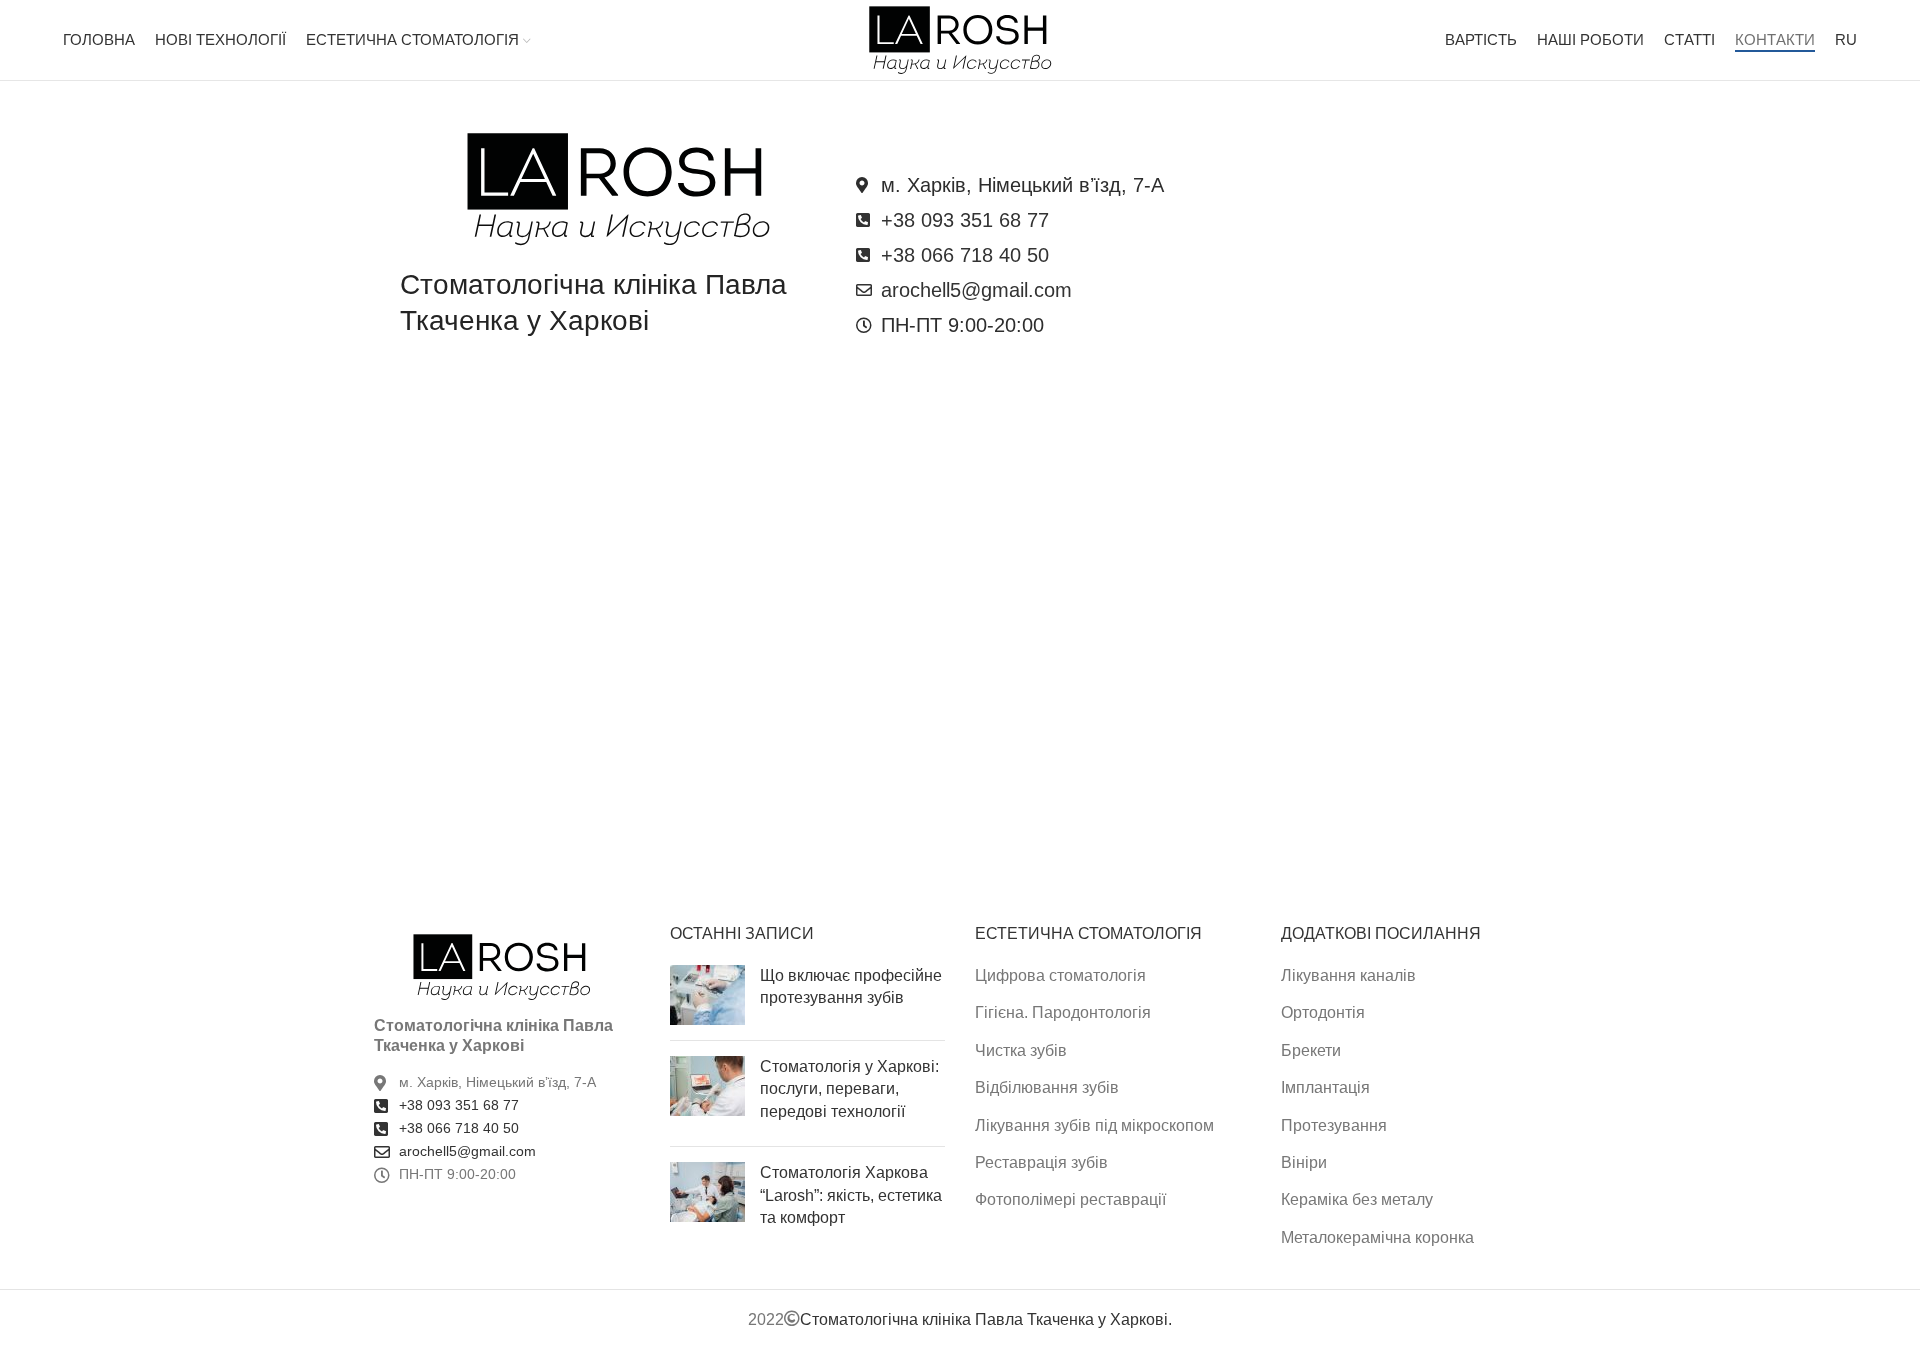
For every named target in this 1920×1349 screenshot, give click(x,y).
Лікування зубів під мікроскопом (1094, 1125)
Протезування (1334, 1125)
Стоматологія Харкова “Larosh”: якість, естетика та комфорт (851, 1195)
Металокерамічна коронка (1377, 1237)
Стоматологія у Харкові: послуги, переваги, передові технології (849, 1089)
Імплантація (1325, 1087)
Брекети (1311, 1050)
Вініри (1304, 1162)
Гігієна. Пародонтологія (1063, 1012)
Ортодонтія (1323, 1012)
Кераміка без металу (1357, 1199)
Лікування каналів (1348, 975)
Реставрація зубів (1041, 1162)
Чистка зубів (1021, 1050)
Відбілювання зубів (1047, 1087)
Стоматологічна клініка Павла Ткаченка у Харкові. (986, 1319)
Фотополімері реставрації (1070, 1199)
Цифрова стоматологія (1060, 975)
